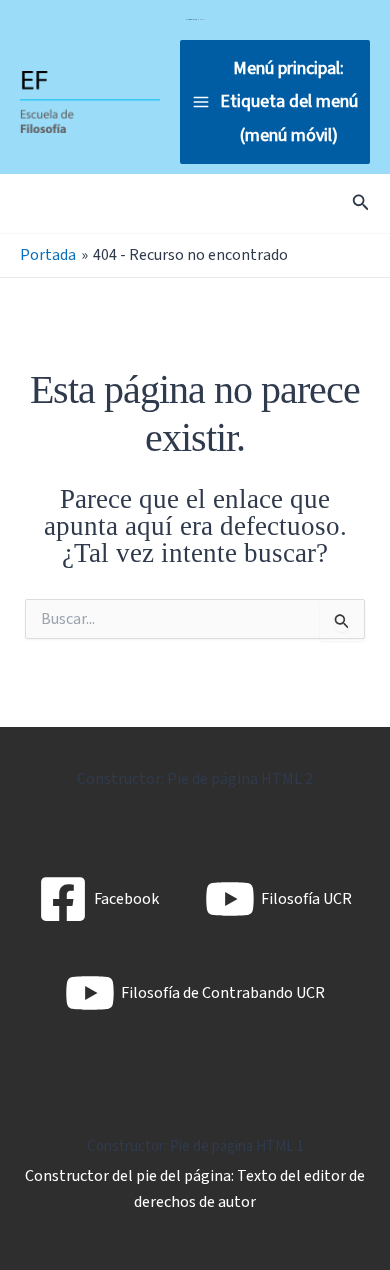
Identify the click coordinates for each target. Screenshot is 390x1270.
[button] (361, 204)
